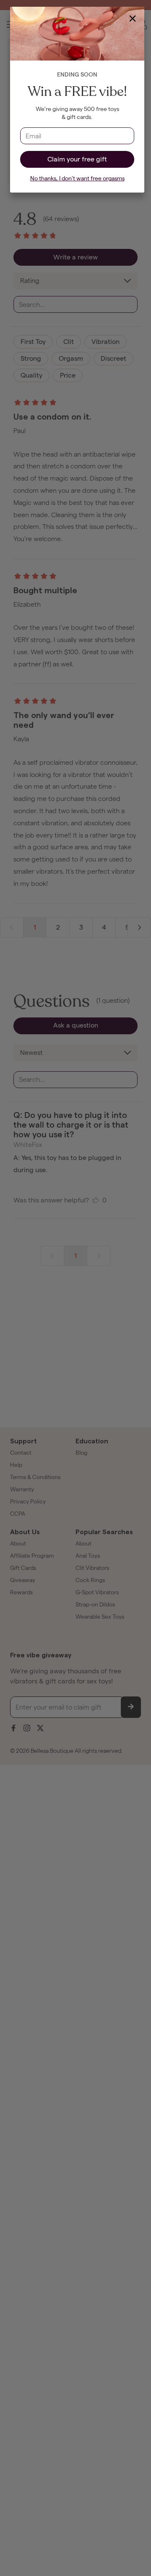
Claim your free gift (77, 159)
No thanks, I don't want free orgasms (77, 178)
